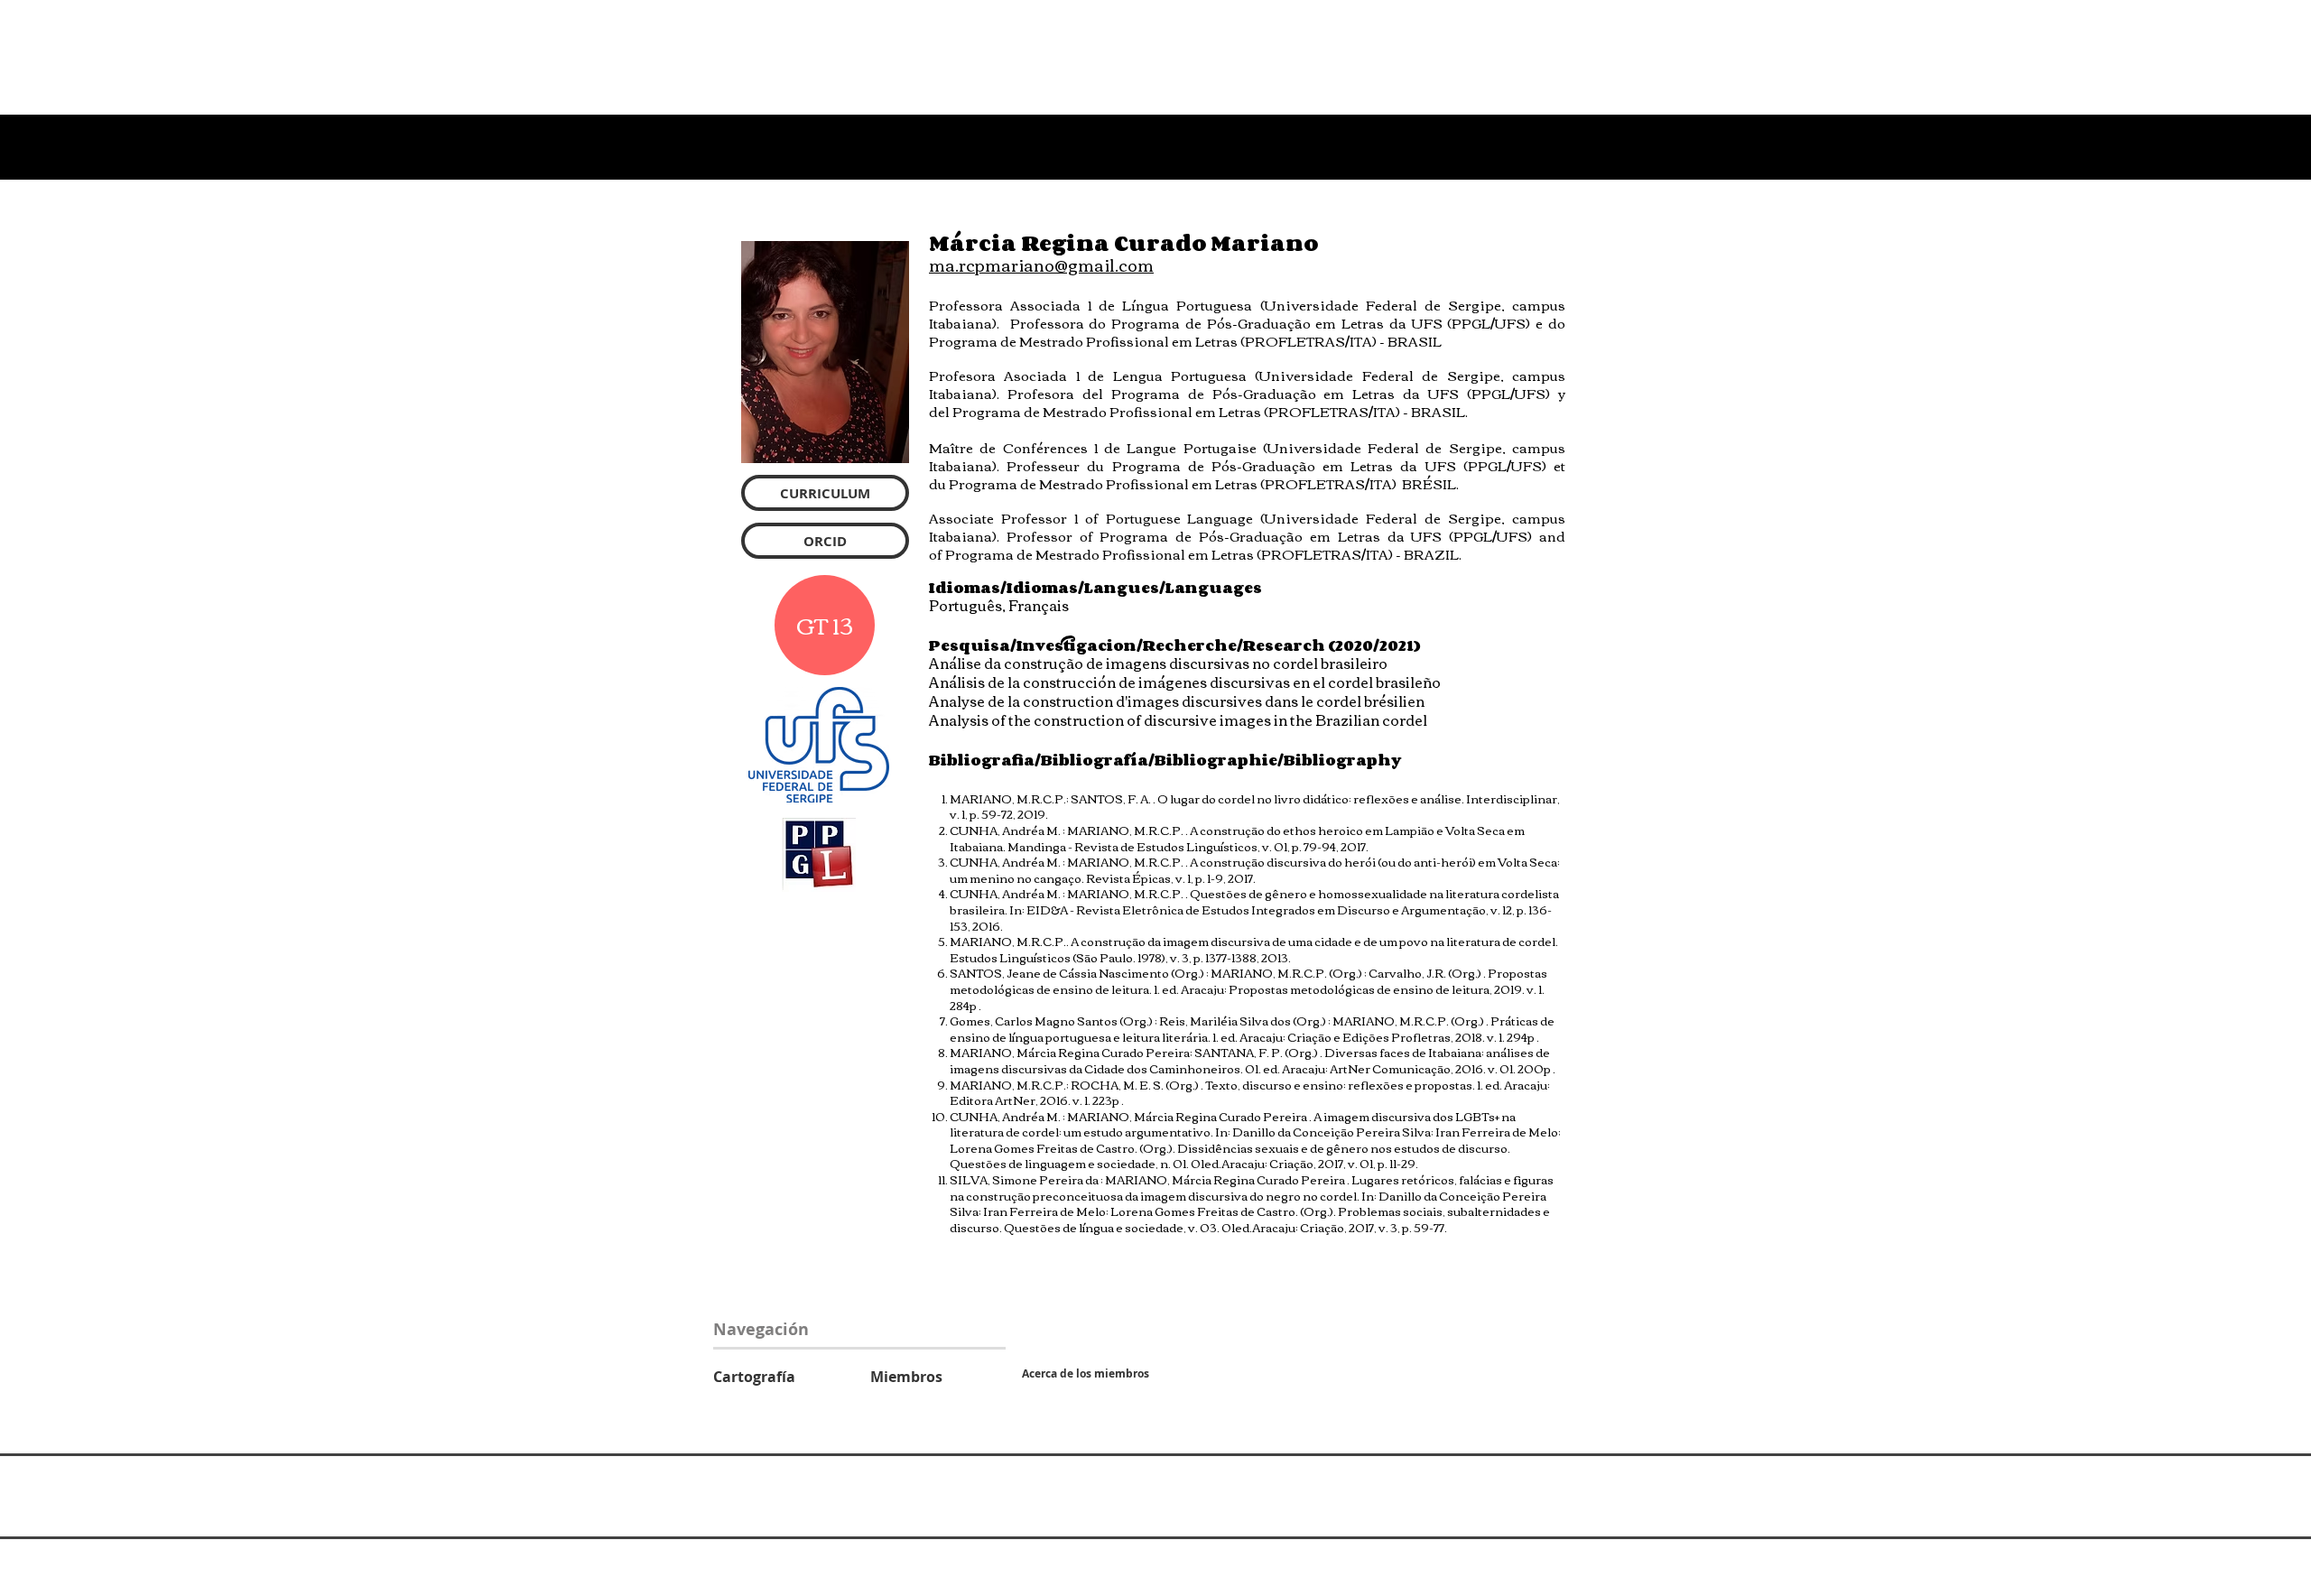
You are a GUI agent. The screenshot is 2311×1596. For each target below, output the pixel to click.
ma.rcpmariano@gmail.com (1041, 264)
